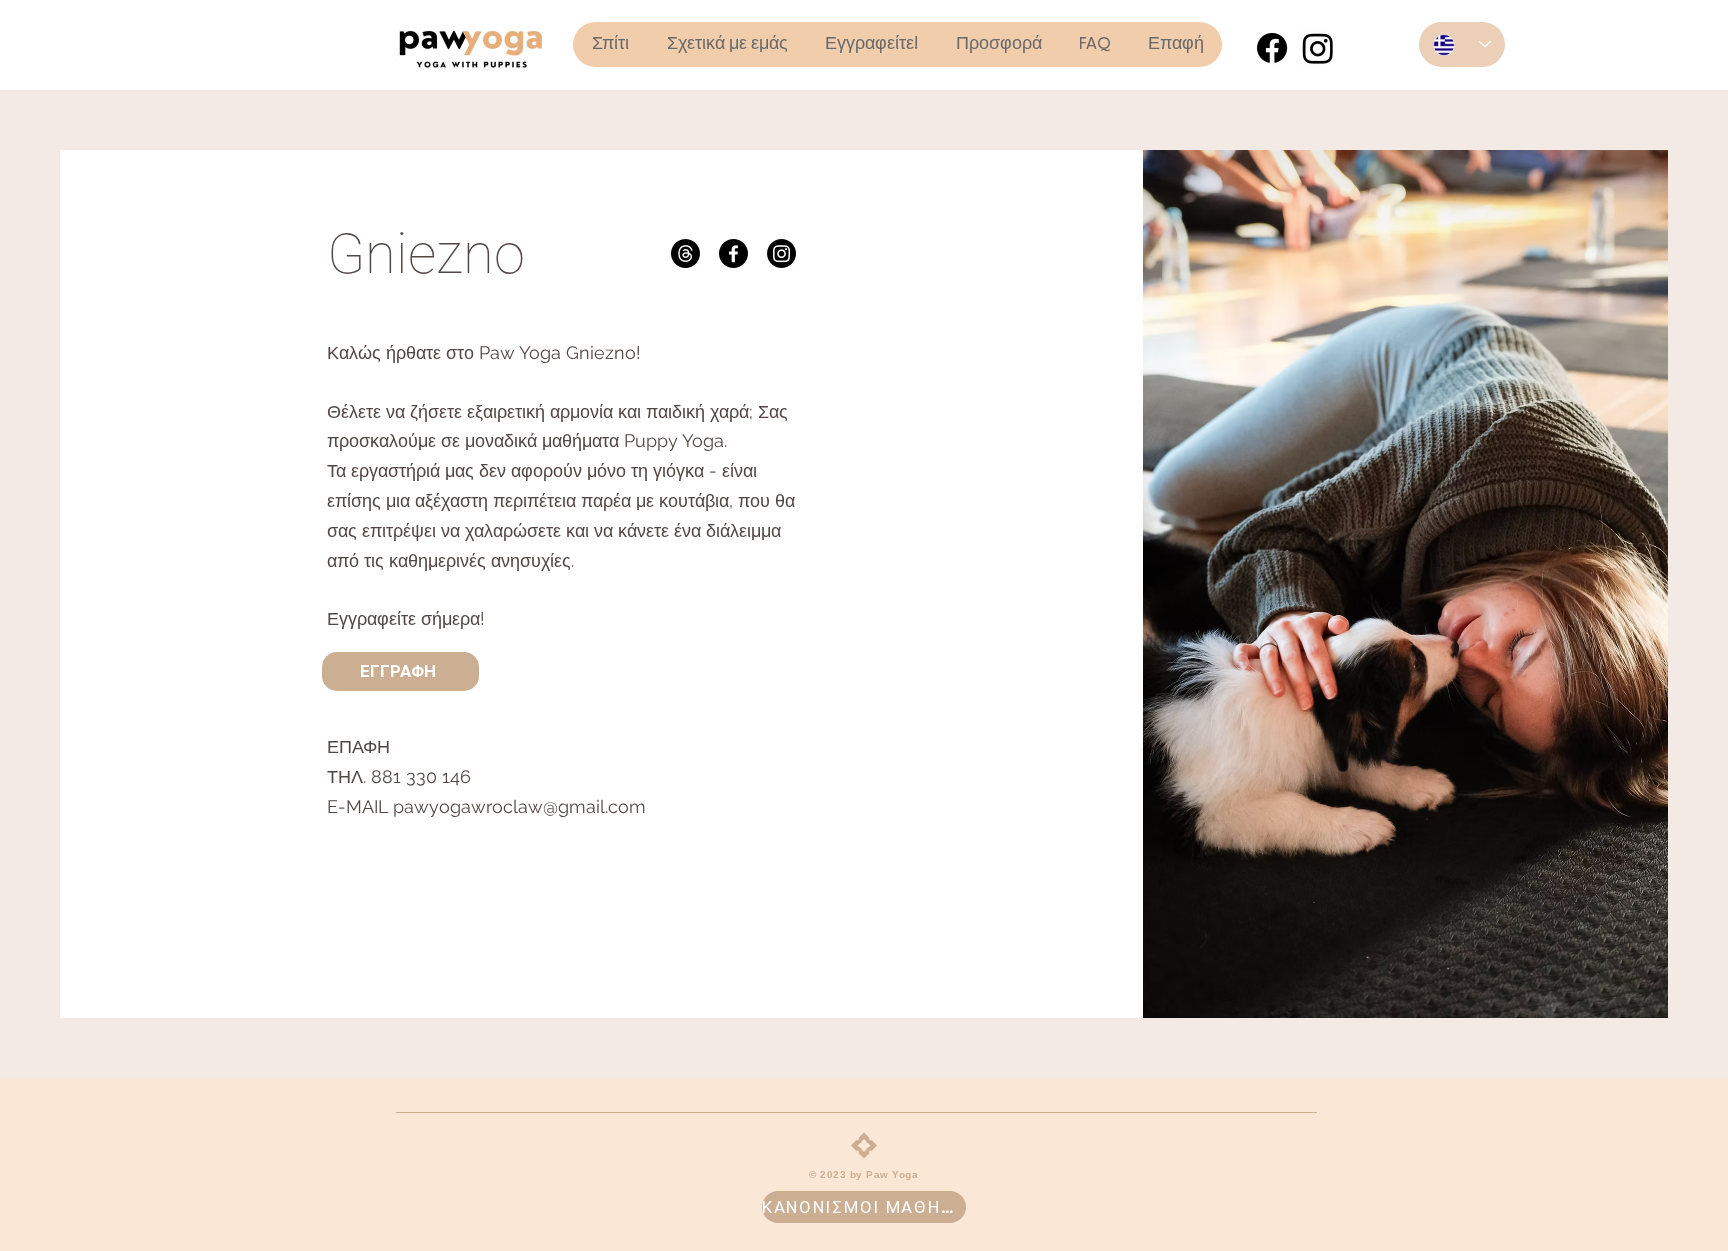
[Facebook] (1272, 48)
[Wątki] (685, 253)
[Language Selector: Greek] (1462, 44)
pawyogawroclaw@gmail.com (519, 806)
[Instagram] (1318, 48)
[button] (998, 44)
